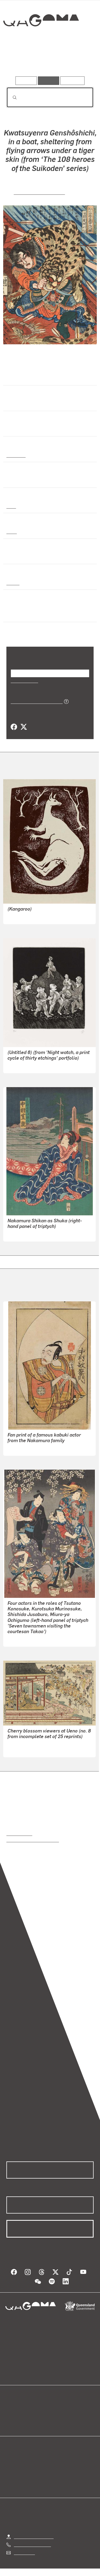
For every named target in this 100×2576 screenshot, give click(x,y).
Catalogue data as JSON (35, 701)
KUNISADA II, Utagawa (29, 1234)
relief (12, 531)
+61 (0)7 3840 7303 (32, 2544)
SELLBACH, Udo (23, 1065)
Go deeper (79, 61)
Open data (16, 2409)
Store (11, 2422)
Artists (48, 61)
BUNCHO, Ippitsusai (26, 1448)
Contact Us (24, 2552)
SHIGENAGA (19, 1749)
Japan (13, 583)
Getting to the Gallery (34, 2536)
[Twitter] (23, 727)
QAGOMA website (23, 2415)
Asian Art (16, 455)
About (58, 2415)
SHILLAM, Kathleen (26, 916)
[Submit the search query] (10, 97)
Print (11, 506)
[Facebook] (14, 727)
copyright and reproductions (33, 1840)
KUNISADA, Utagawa (27, 1639)
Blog (57, 2409)
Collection (41, 40)
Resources (72, 81)
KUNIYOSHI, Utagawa (39, 192)
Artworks (19, 61)
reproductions (19, 1833)
